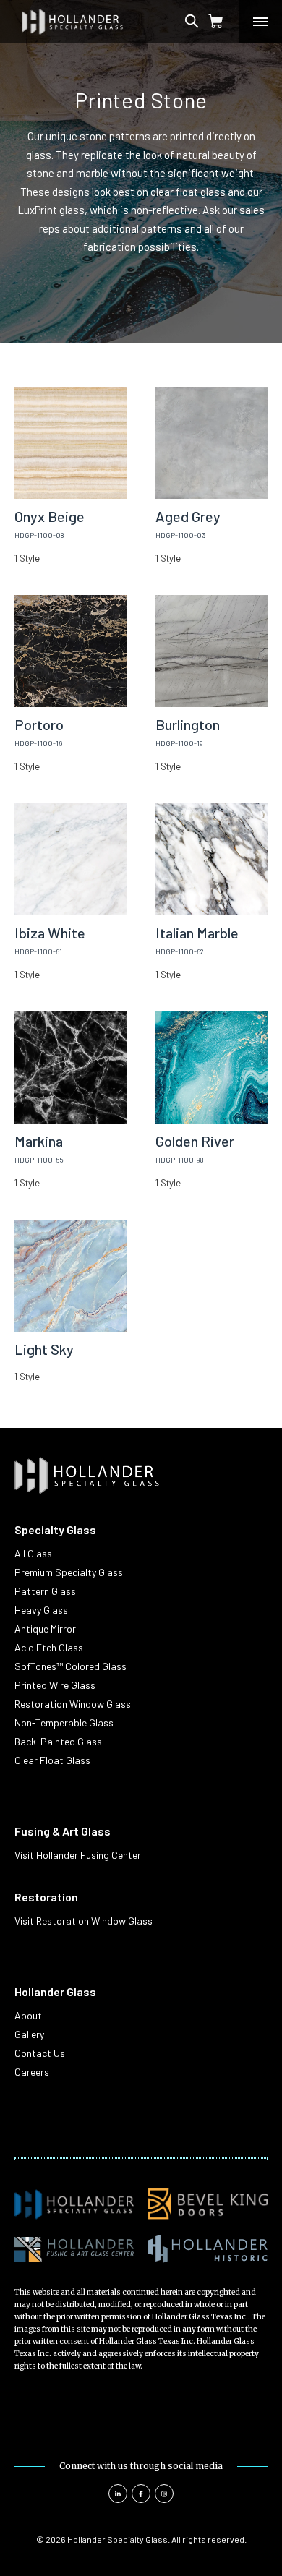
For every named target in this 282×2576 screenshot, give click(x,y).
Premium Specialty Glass (69, 1572)
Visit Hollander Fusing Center (78, 1855)
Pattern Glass (45, 1591)
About (28, 2015)
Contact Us (40, 2053)
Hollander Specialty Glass (117, 2539)
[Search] (205, 22)
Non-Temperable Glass (64, 1723)
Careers (32, 2072)
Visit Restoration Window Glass (84, 1921)
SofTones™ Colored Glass (70, 1666)
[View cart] (216, 22)
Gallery (29, 2034)
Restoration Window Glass (73, 1704)
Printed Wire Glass (55, 1685)
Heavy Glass (41, 1610)
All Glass (33, 1553)
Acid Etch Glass (49, 1647)
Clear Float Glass (52, 1760)
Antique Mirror (45, 1629)
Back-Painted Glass (58, 1741)
